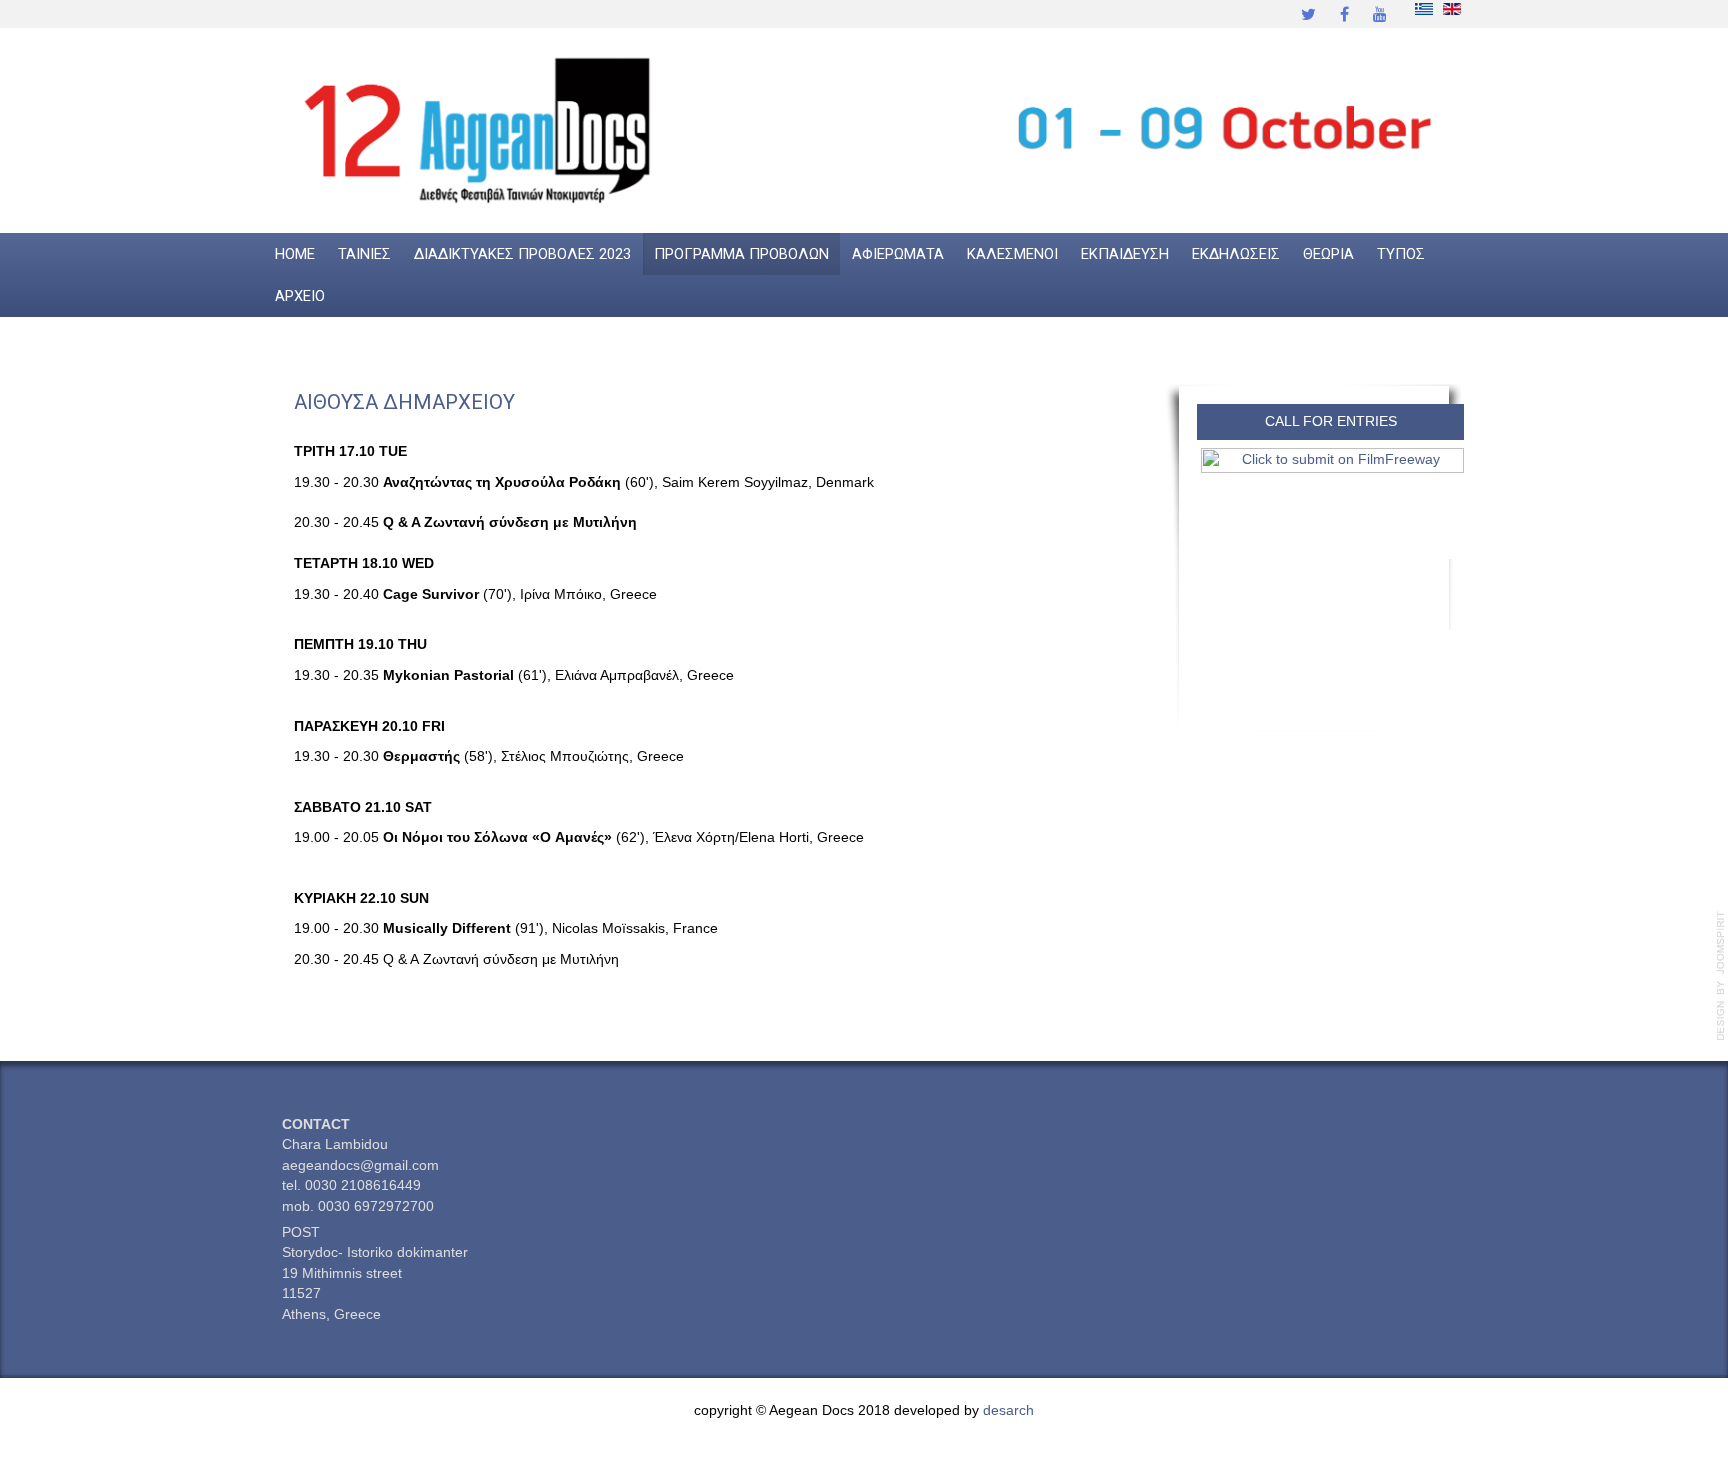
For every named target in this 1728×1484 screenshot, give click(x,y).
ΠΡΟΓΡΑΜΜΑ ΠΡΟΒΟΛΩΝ (741, 254)
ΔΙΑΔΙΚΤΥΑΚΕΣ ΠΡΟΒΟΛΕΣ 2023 (522, 254)
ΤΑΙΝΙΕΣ (364, 254)
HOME (295, 254)
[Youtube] (1380, 14)
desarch (1008, 1410)
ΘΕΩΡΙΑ (1328, 254)
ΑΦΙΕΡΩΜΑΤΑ (898, 254)
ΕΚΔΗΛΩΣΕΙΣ (1236, 254)
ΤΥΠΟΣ (1401, 254)
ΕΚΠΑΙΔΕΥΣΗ (1125, 254)
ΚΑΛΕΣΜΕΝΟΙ (1012, 254)
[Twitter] (1308, 14)
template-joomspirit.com (1721, 976)
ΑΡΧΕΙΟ (300, 296)
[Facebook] (1344, 14)
